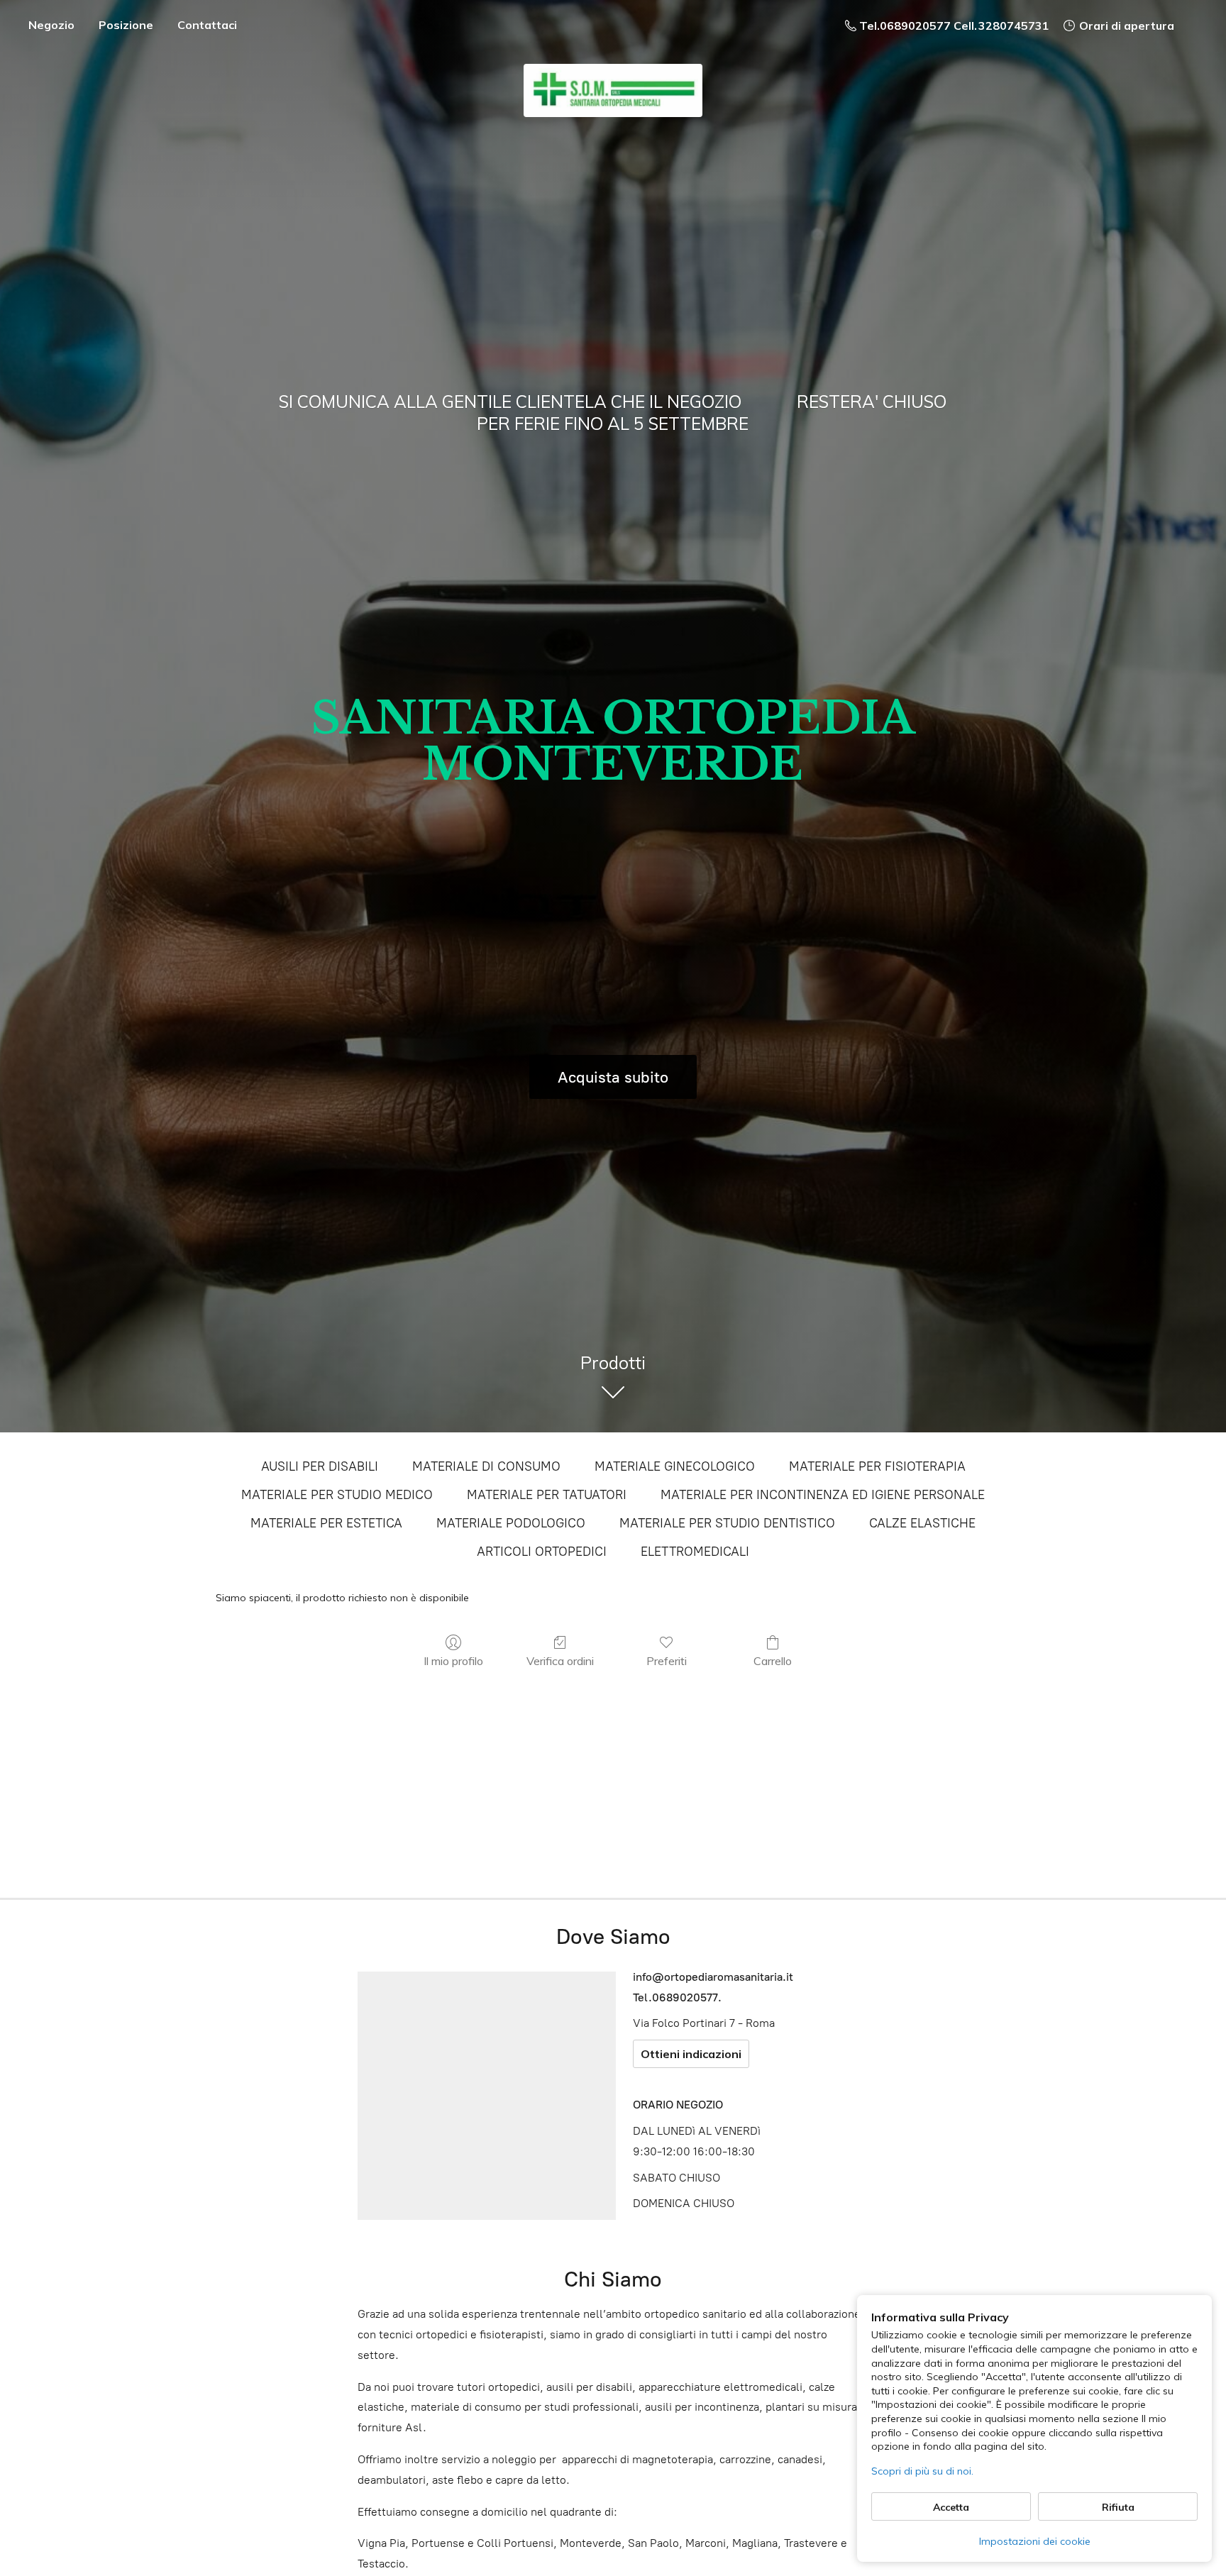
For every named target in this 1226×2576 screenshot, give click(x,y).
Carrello (773, 1661)
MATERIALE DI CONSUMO (486, 1466)
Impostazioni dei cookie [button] (1035, 2541)
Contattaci (207, 25)
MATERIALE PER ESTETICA (326, 1523)
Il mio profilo (453, 1661)
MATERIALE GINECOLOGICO (675, 1466)
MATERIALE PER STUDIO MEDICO (337, 1495)
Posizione (126, 25)
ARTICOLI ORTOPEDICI (542, 1552)
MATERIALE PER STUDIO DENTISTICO (727, 1523)
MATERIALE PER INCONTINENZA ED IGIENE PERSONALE (823, 1495)
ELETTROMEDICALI (695, 1552)
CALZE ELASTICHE (922, 1523)
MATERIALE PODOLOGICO (511, 1523)
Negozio (51, 25)
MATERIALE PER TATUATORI (547, 1495)
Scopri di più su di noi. (922, 2471)
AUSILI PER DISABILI (320, 1466)
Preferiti (667, 1661)
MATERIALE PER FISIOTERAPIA (877, 1466)
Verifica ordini (560, 1661)
